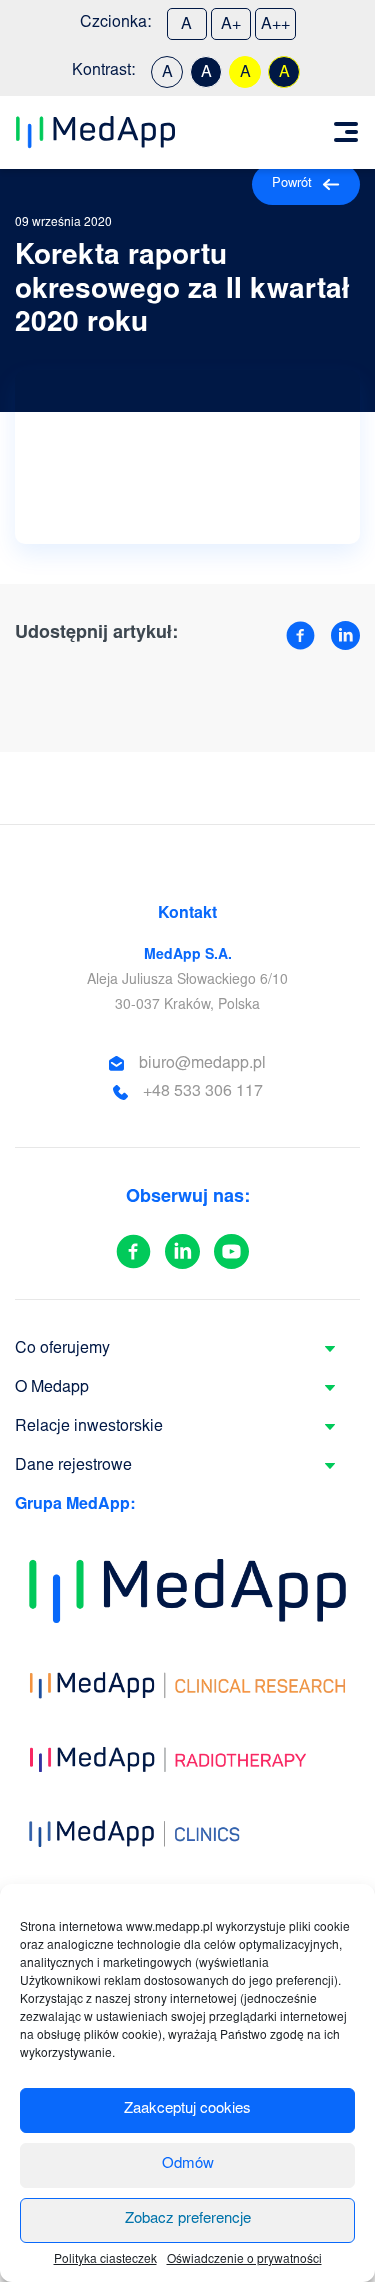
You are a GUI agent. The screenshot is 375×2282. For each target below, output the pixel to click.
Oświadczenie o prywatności (244, 2260)
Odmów (188, 2164)
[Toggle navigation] (346, 132)
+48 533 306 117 (203, 1092)
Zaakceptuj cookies (187, 2109)
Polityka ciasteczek (105, 2260)
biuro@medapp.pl (202, 1064)
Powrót (292, 184)
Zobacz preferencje (188, 2219)
